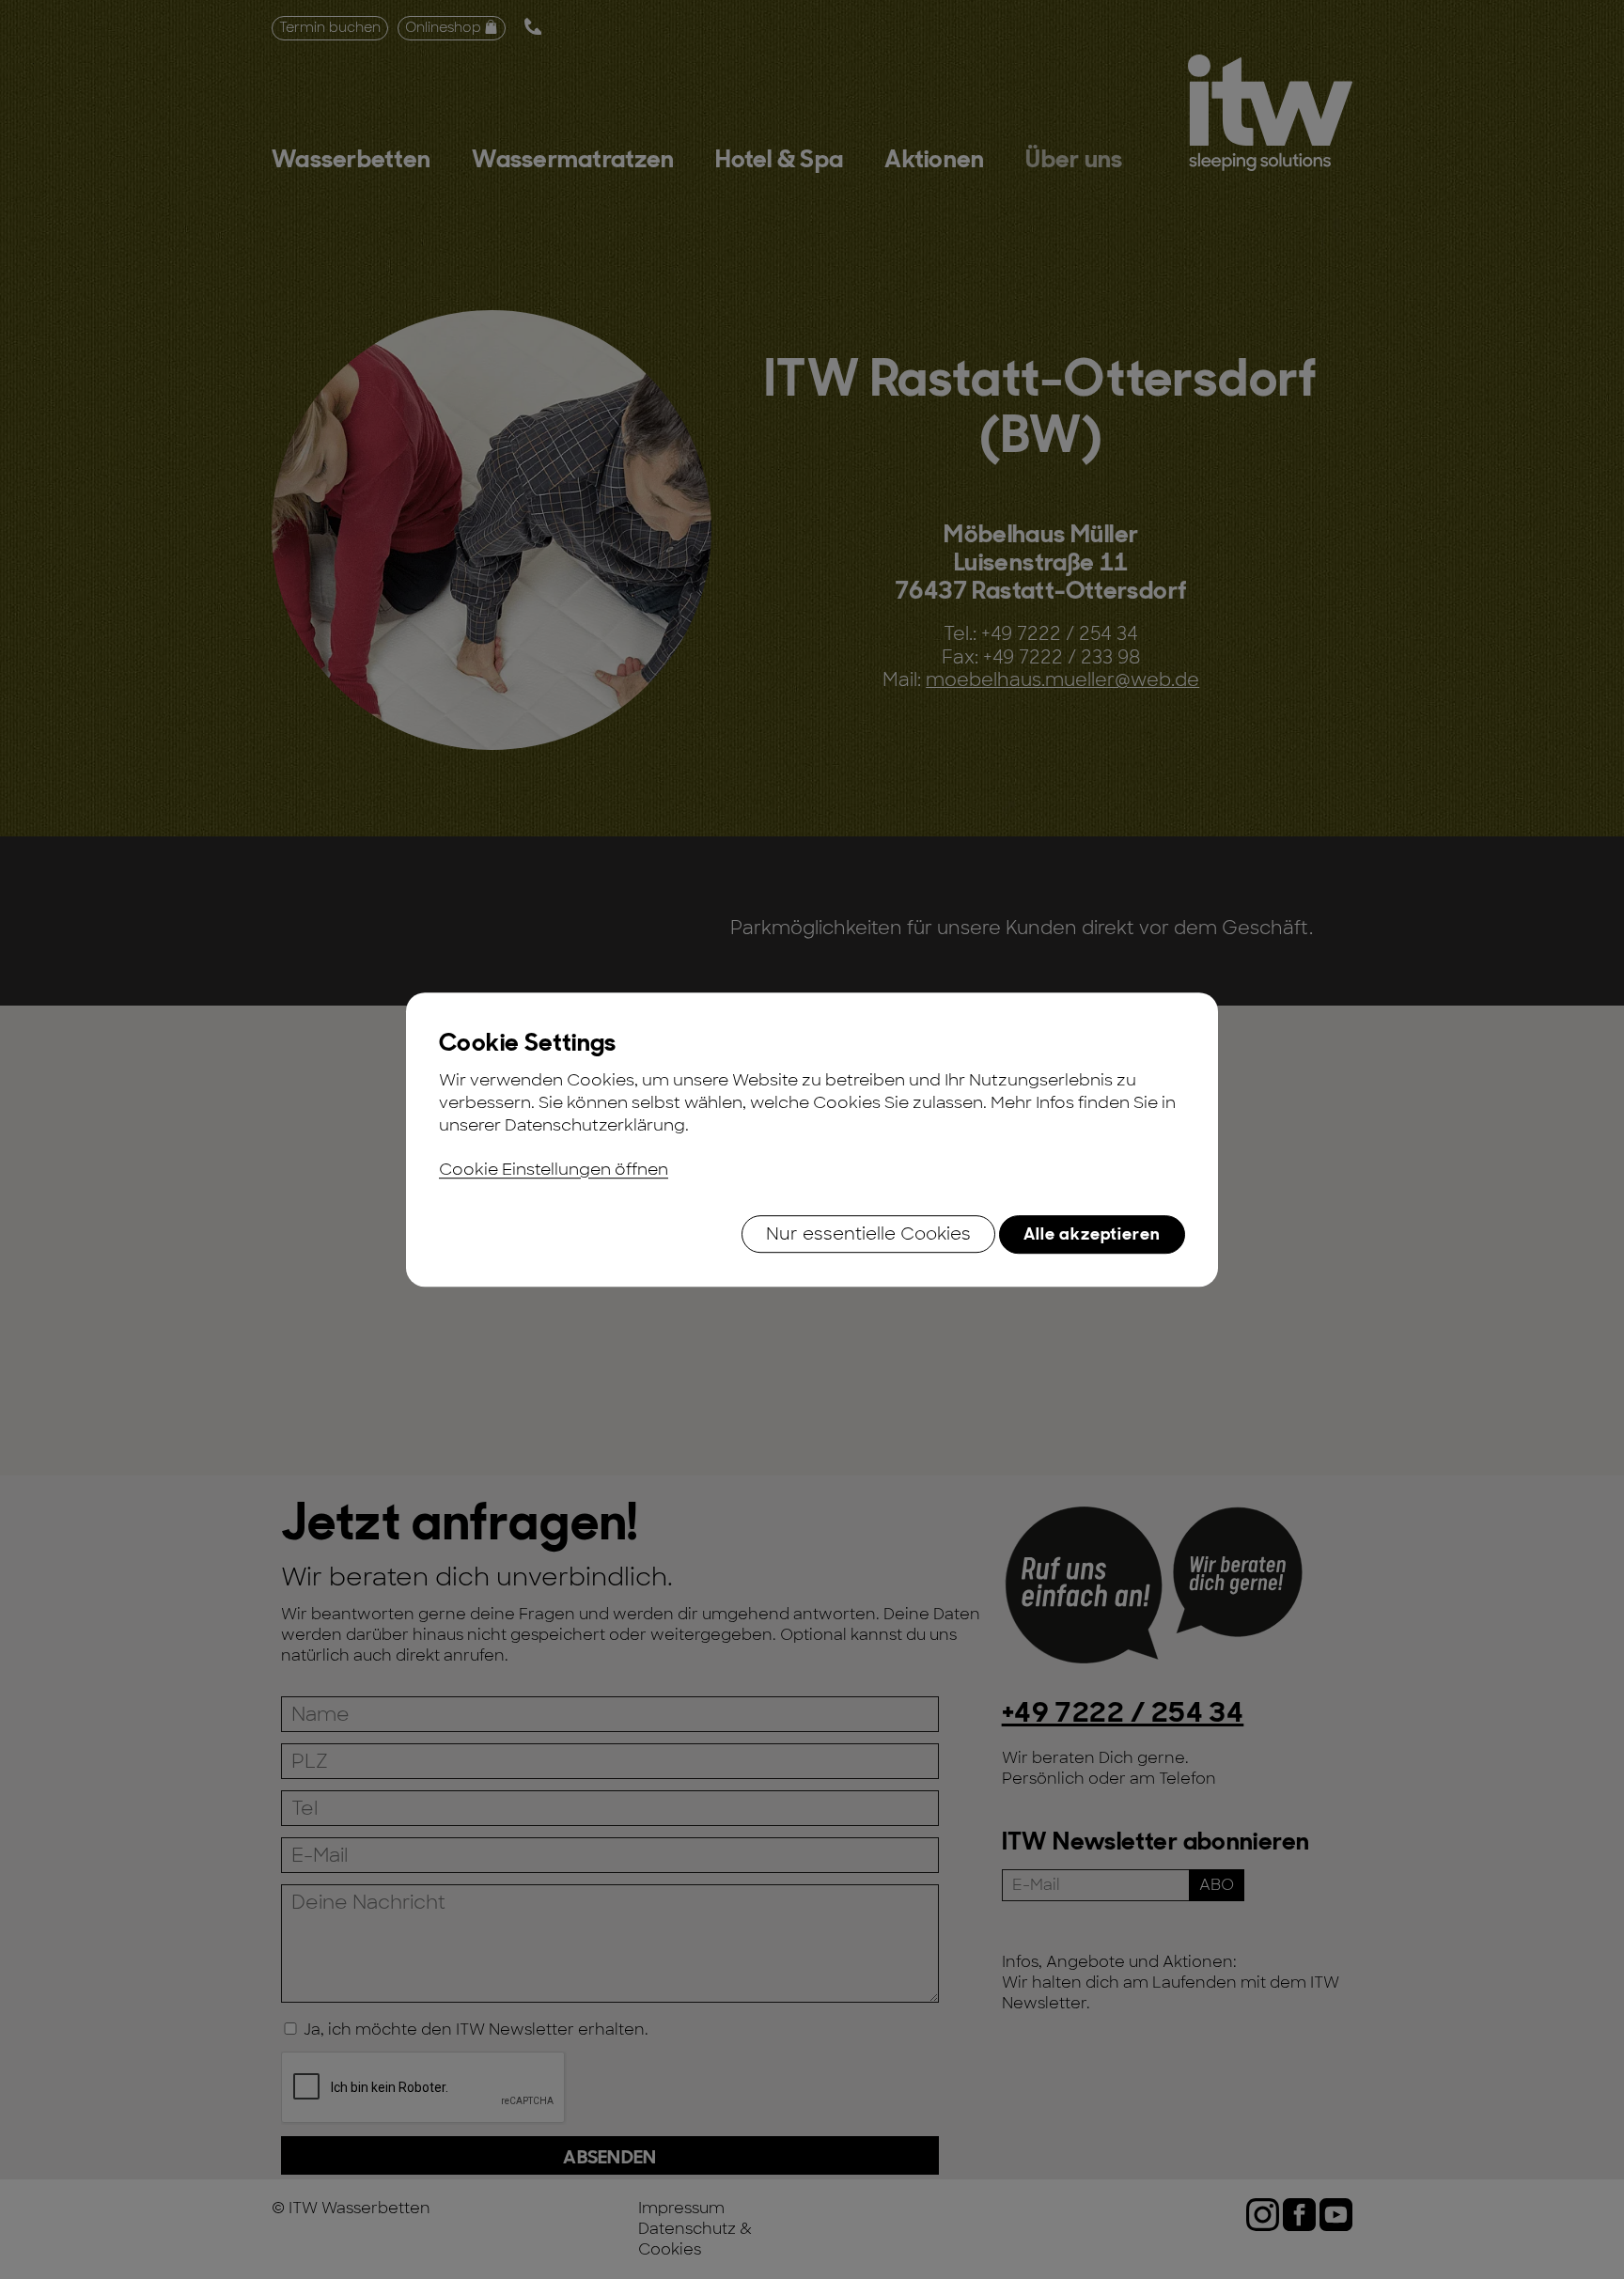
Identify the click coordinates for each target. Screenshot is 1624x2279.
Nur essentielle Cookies (868, 1234)
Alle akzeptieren (1092, 1234)
